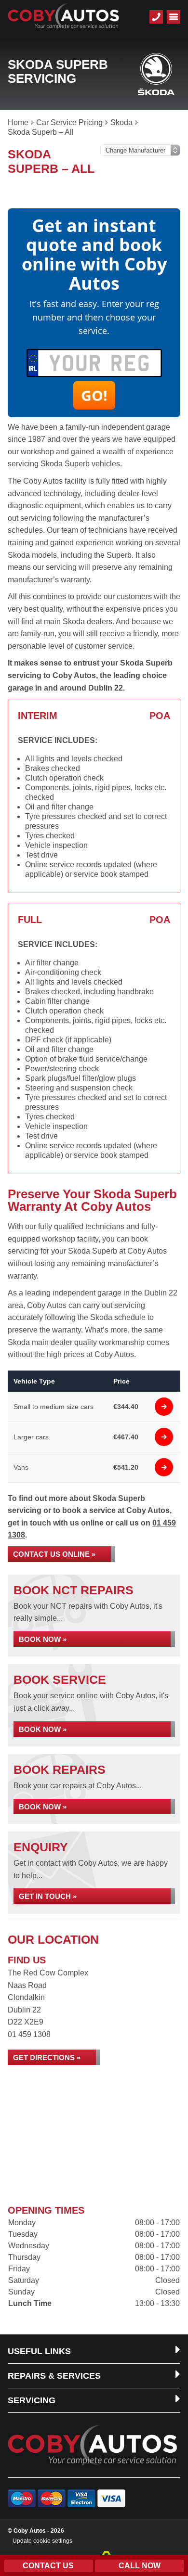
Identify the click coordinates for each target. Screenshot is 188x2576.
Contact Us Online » (54, 1554)
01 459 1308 (29, 2034)
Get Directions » (47, 2057)
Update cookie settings (42, 2541)
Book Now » (43, 1639)
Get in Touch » (48, 1896)
